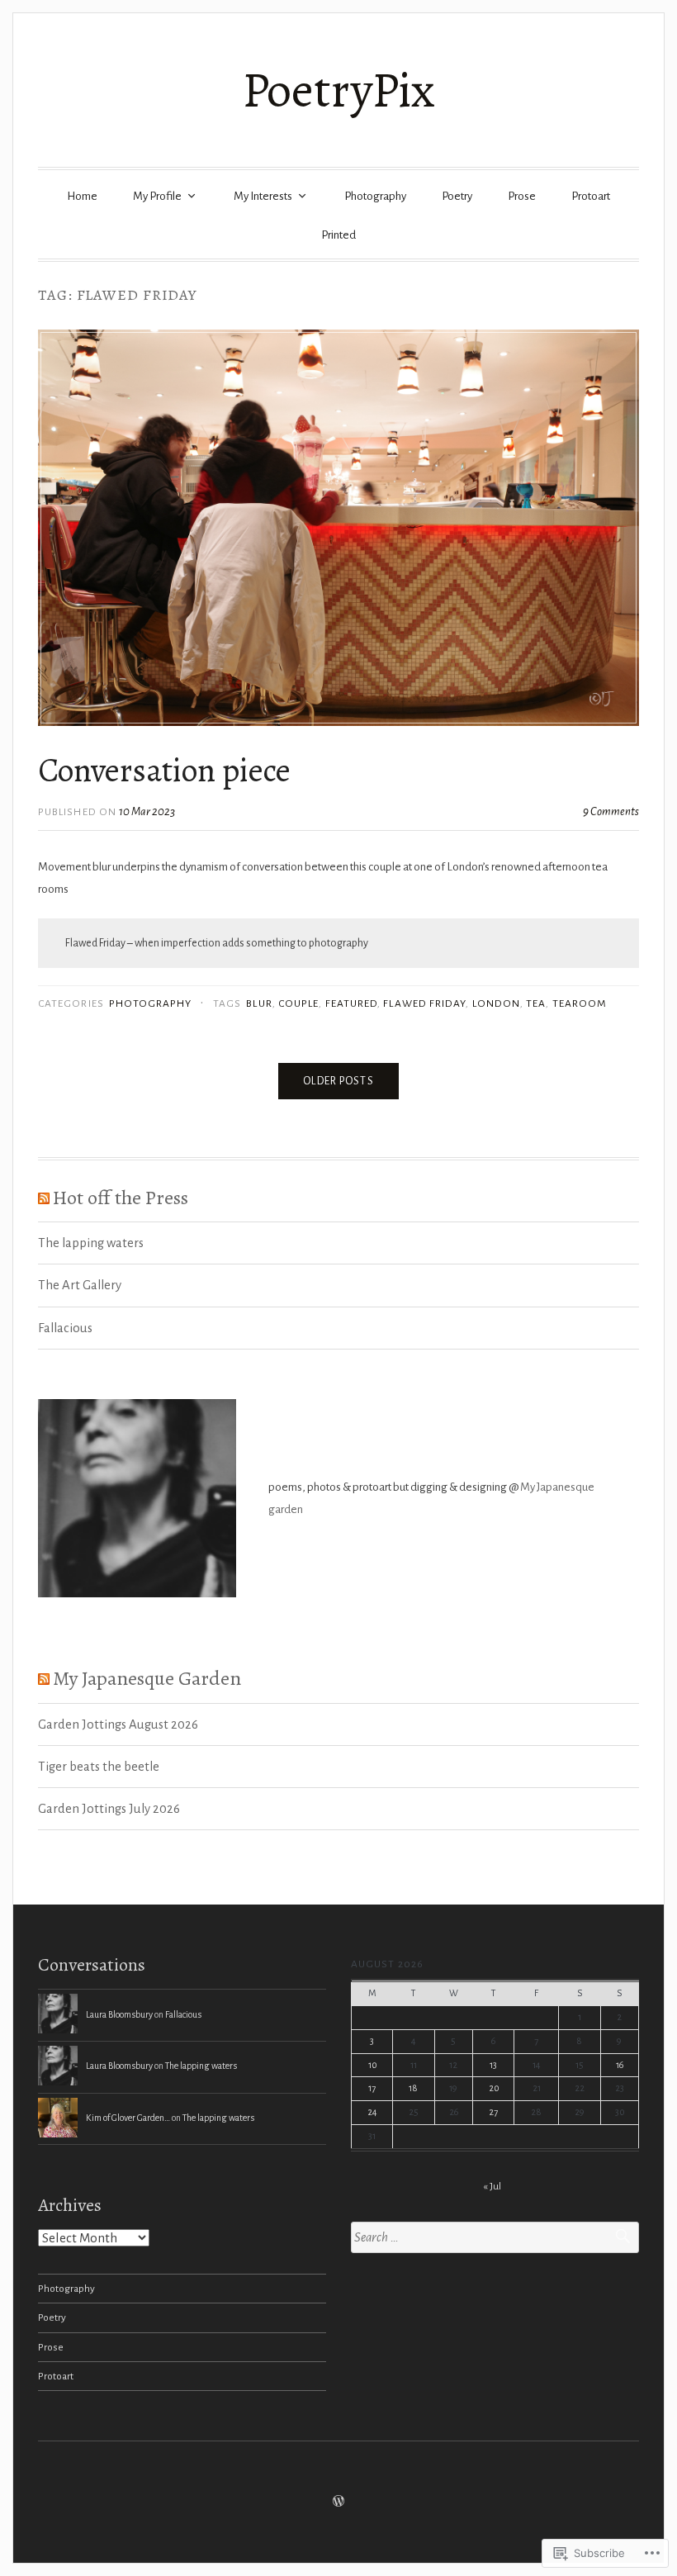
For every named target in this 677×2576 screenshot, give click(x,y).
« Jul (492, 2186)
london (496, 1003)
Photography (375, 196)
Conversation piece (164, 770)
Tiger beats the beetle (99, 1767)
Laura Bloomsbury (119, 2014)
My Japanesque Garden (147, 1678)
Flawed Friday (424, 1003)
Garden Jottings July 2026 (109, 1809)
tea (536, 1003)
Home (82, 196)
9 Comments (611, 811)
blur (259, 1003)
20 (494, 2088)
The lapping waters (91, 1243)
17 (372, 2088)
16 (620, 2065)
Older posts (338, 1081)
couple (298, 1003)
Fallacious (65, 1328)
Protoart (591, 196)
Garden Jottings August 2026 (118, 1724)
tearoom (580, 1003)
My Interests (263, 196)
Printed (338, 235)
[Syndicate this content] (44, 1197)
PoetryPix (338, 90)
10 (372, 2065)
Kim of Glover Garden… (128, 2118)
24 (372, 2112)
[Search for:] (495, 2238)
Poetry (457, 196)
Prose (522, 196)
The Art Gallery (80, 1285)
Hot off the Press (121, 1197)
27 (493, 2112)
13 (493, 2065)
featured (352, 1003)
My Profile (157, 196)
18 (413, 2088)
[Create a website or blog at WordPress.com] (338, 2502)
